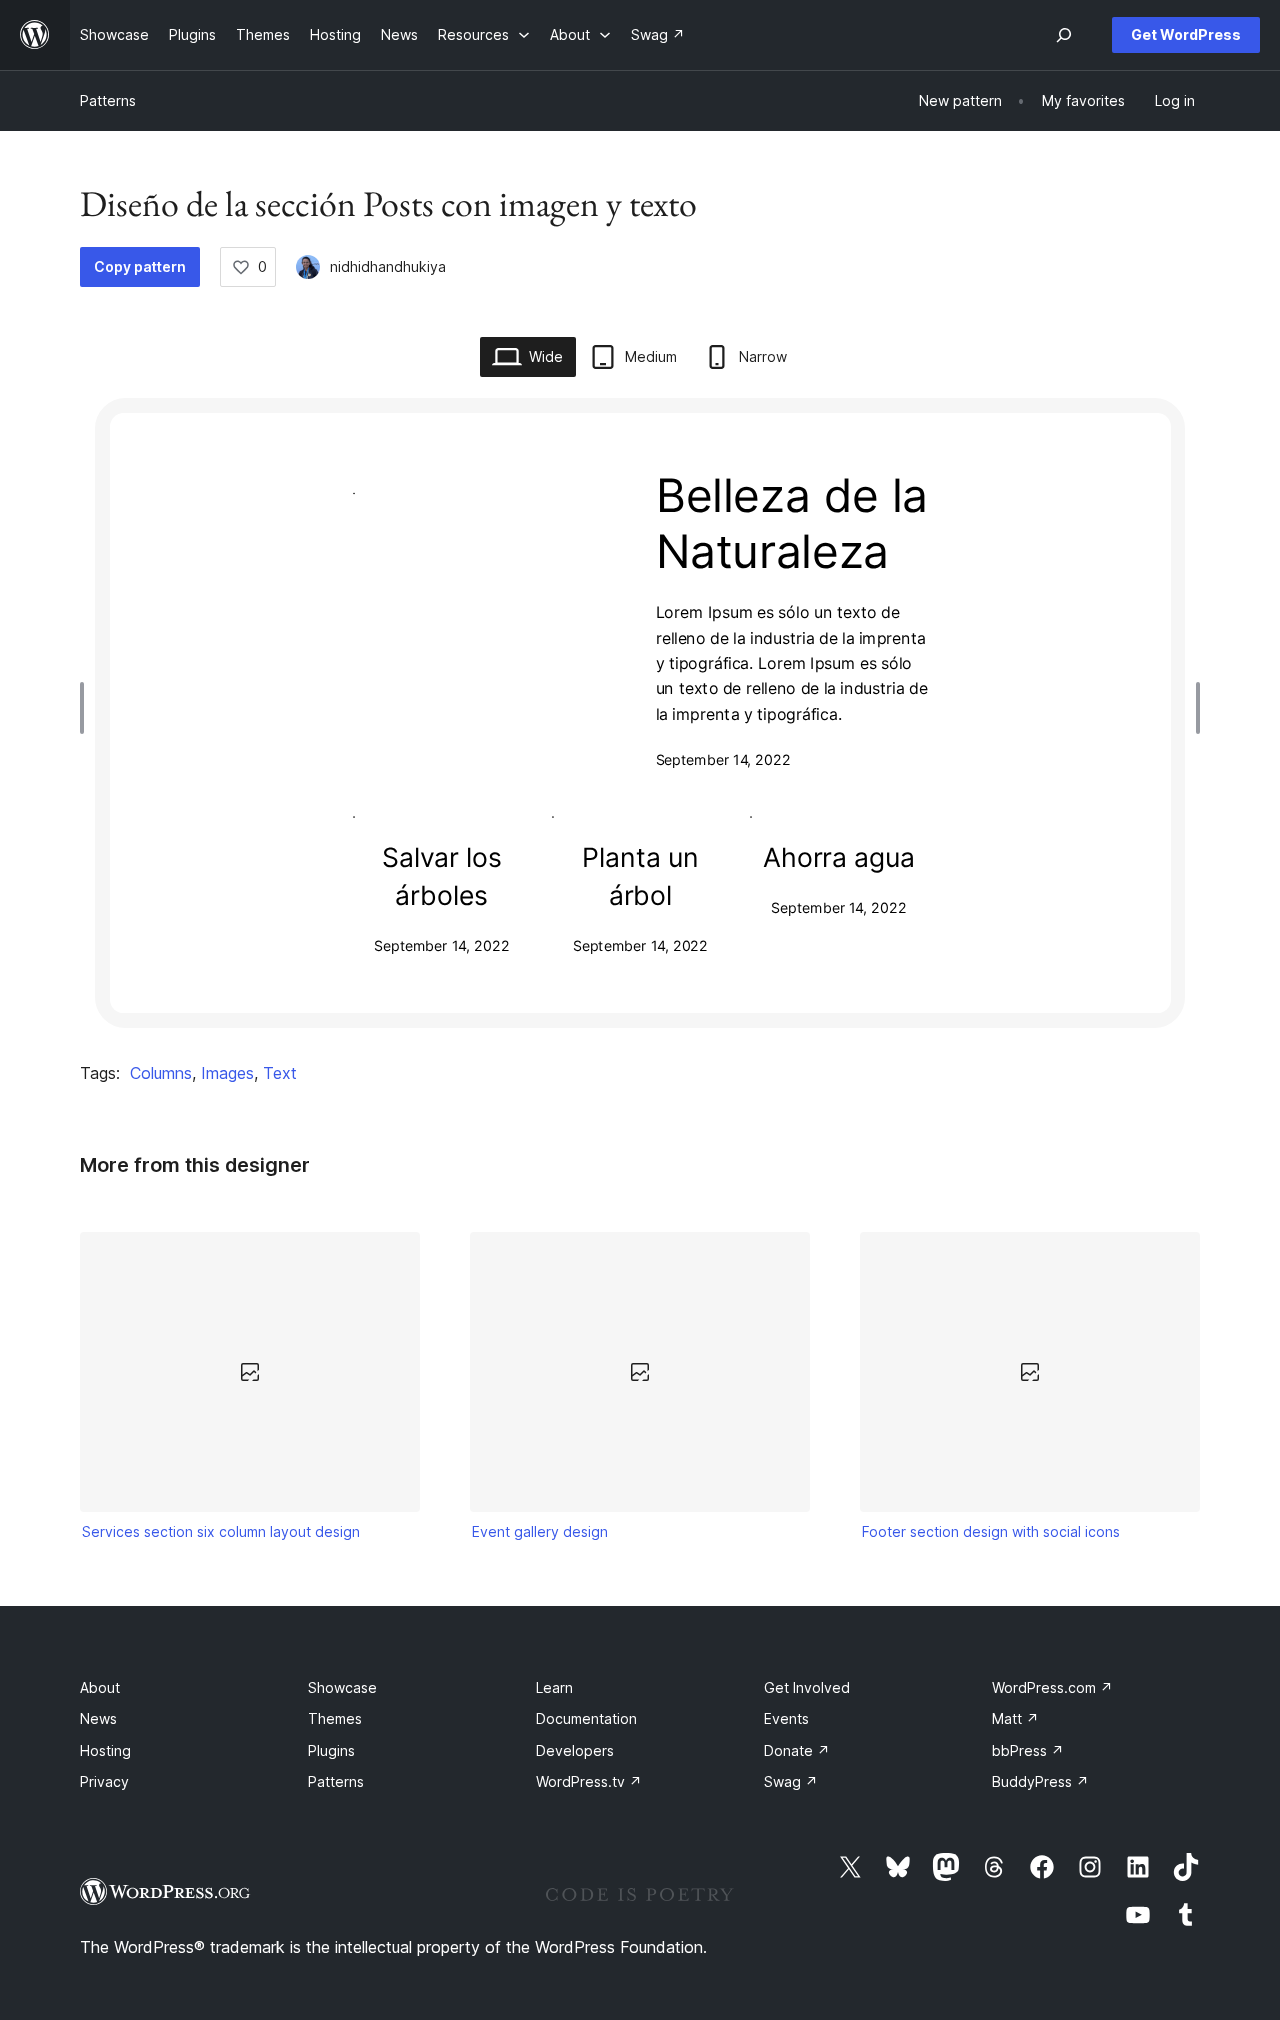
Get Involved (807, 1687)
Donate (797, 1750)
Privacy (104, 1781)
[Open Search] (1064, 35)
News (98, 1718)
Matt (1015, 1718)
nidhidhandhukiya (388, 266)
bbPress (1028, 1750)
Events (786, 1718)
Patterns (108, 100)
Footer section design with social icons (991, 1531)
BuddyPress (1040, 1781)
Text (280, 1073)
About (100, 1687)
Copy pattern (140, 266)
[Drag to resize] (87, 708)
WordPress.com (1052, 1687)
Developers (575, 1750)
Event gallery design (540, 1531)
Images (227, 1073)
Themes (335, 1718)
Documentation (586, 1718)
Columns (161, 1073)
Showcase (342, 1687)
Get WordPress (1186, 34)
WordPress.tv (589, 1781)
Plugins (331, 1750)
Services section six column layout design (221, 1531)
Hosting (105, 1750)
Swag (791, 1781)
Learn (554, 1687)
